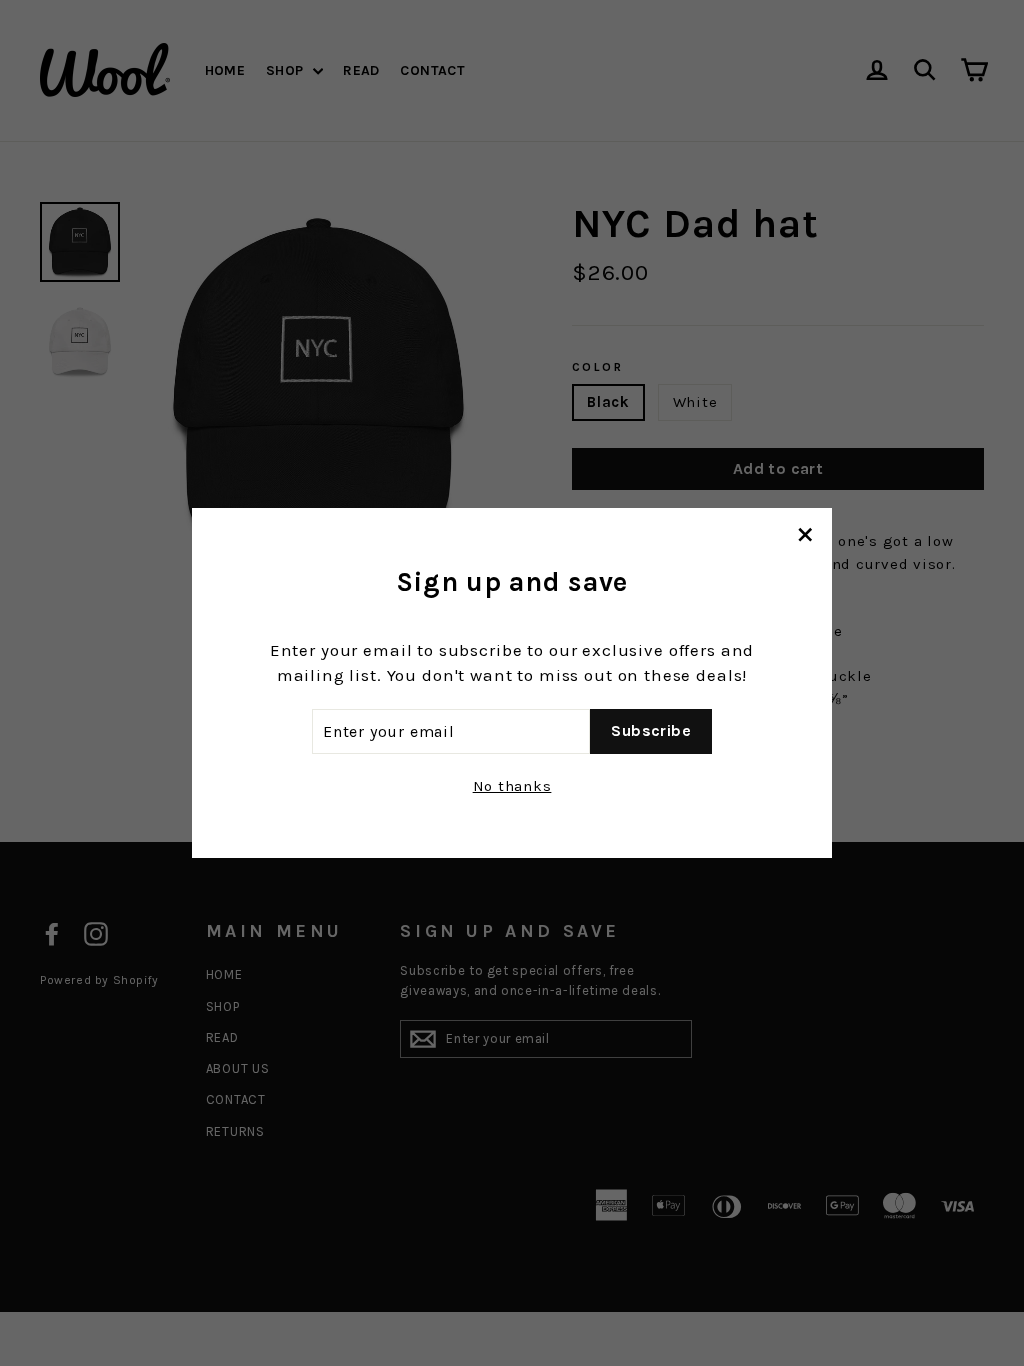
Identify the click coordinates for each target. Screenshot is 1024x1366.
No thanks (512, 786)
